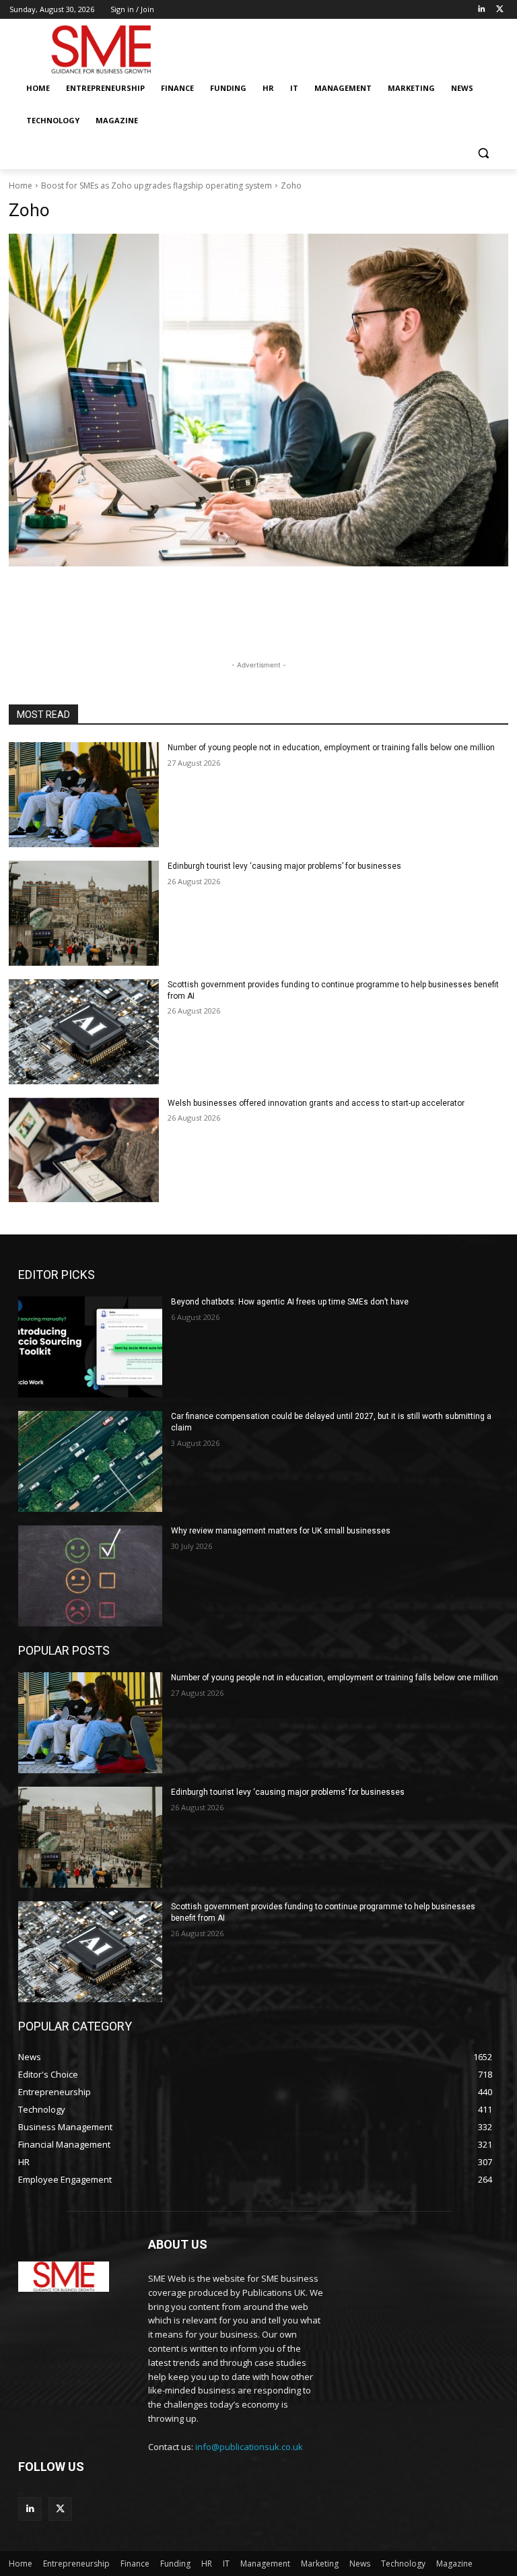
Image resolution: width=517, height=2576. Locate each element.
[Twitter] (500, 10)
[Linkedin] (481, 10)
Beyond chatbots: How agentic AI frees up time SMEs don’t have (290, 1302)
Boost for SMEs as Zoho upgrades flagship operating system (157, 186)
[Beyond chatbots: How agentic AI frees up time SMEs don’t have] (90, 1347)
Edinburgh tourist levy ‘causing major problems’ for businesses (284, 866)
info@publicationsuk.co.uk (249, 2447)
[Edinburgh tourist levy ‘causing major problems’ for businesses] (84, 913)
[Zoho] (258, 400)
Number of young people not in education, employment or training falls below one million (331, 748)
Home (21, 186)
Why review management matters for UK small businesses (281, 1531)
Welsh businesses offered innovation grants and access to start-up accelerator (316, 1103)
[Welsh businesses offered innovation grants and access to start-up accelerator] (84, 1150)
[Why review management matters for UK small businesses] (90, 1576)
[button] (483, 153)
